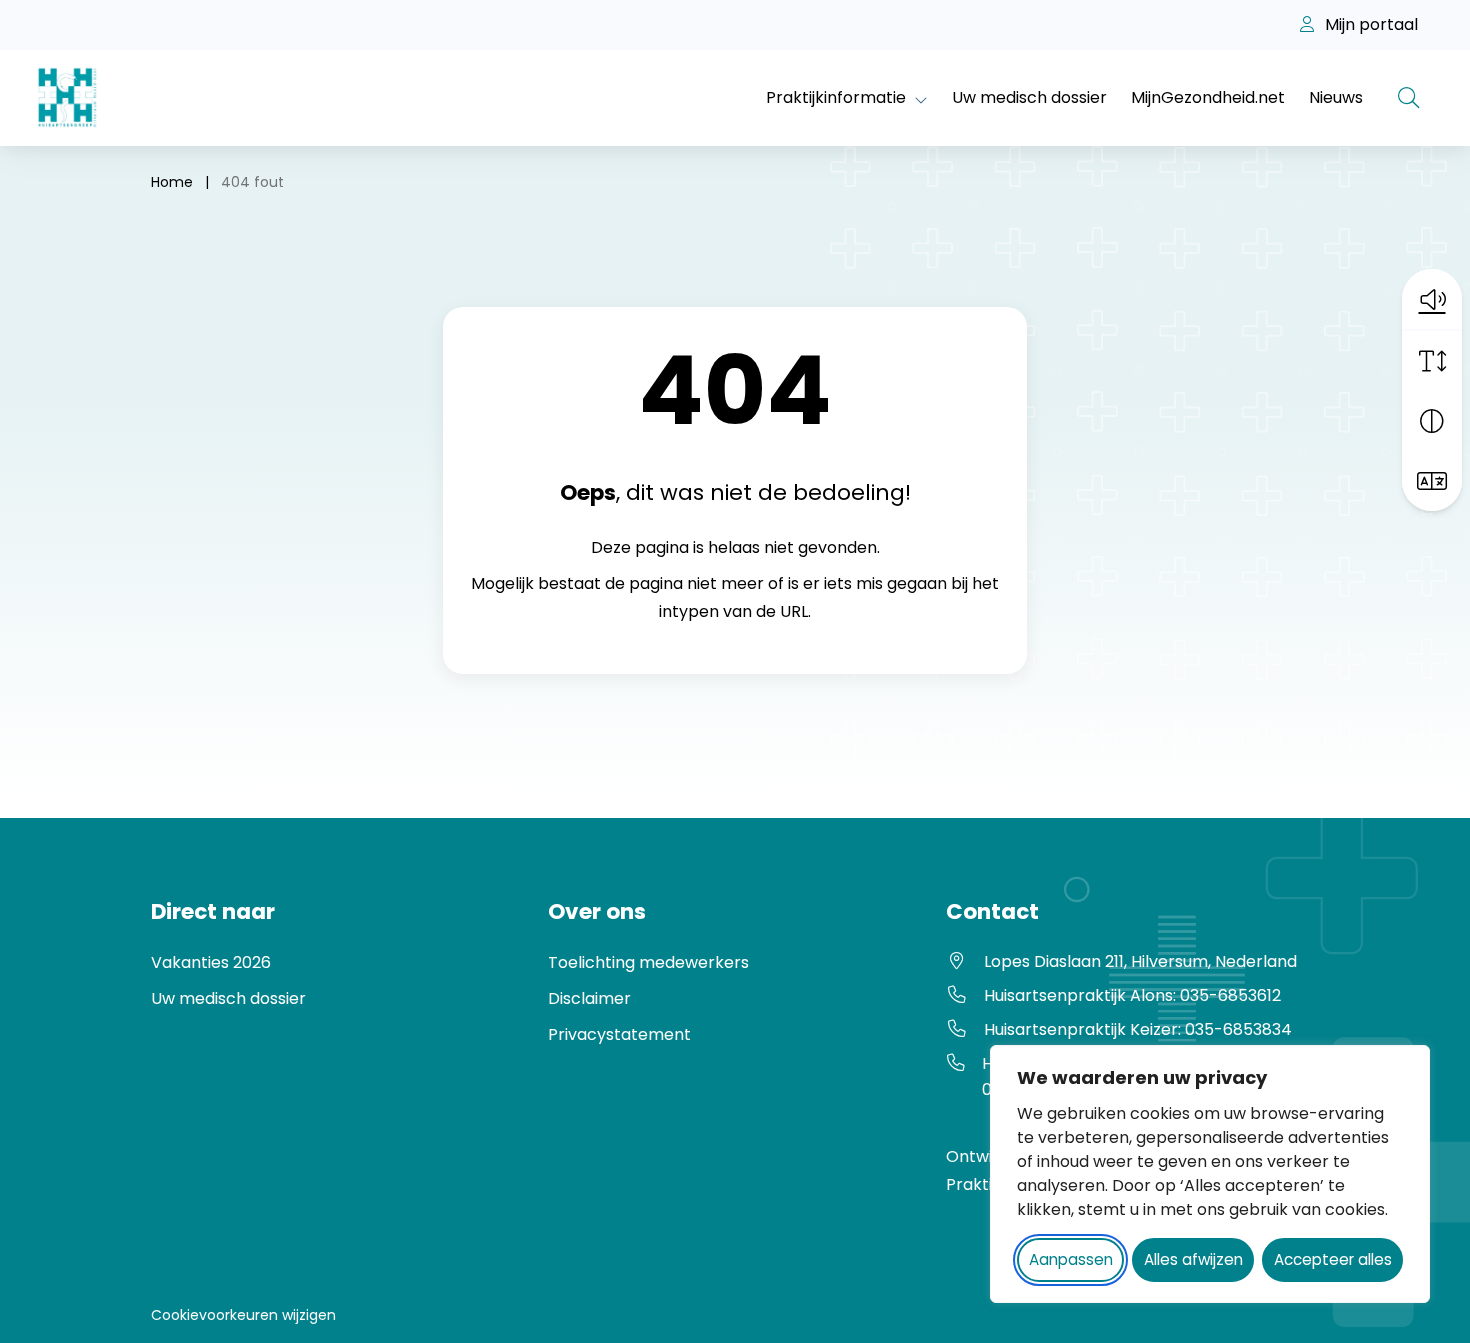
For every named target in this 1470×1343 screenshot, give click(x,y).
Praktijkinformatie (836, 97)
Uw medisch (200, 998)
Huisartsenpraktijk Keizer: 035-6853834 (1138, 1029)
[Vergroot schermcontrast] (1432, 421)
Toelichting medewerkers (648, 962)
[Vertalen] (1432, 481)
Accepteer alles (1333, 1259)
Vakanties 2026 (211, 962)
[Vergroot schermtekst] (1432, 361)
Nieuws (1336, 97)
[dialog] (1210, 1174)
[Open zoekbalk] (1409, 98)
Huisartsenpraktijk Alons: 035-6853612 (1132, 995)
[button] (1432, 299)
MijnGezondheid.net (1208, 97)
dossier (278, 998)
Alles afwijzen (1193, 1259)
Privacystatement (619, 1034)
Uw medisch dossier (1029, 97)
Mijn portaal (1369, 24)
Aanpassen (1071, 1259)
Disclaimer (589, 998)
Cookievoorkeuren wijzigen (243, 1315)
